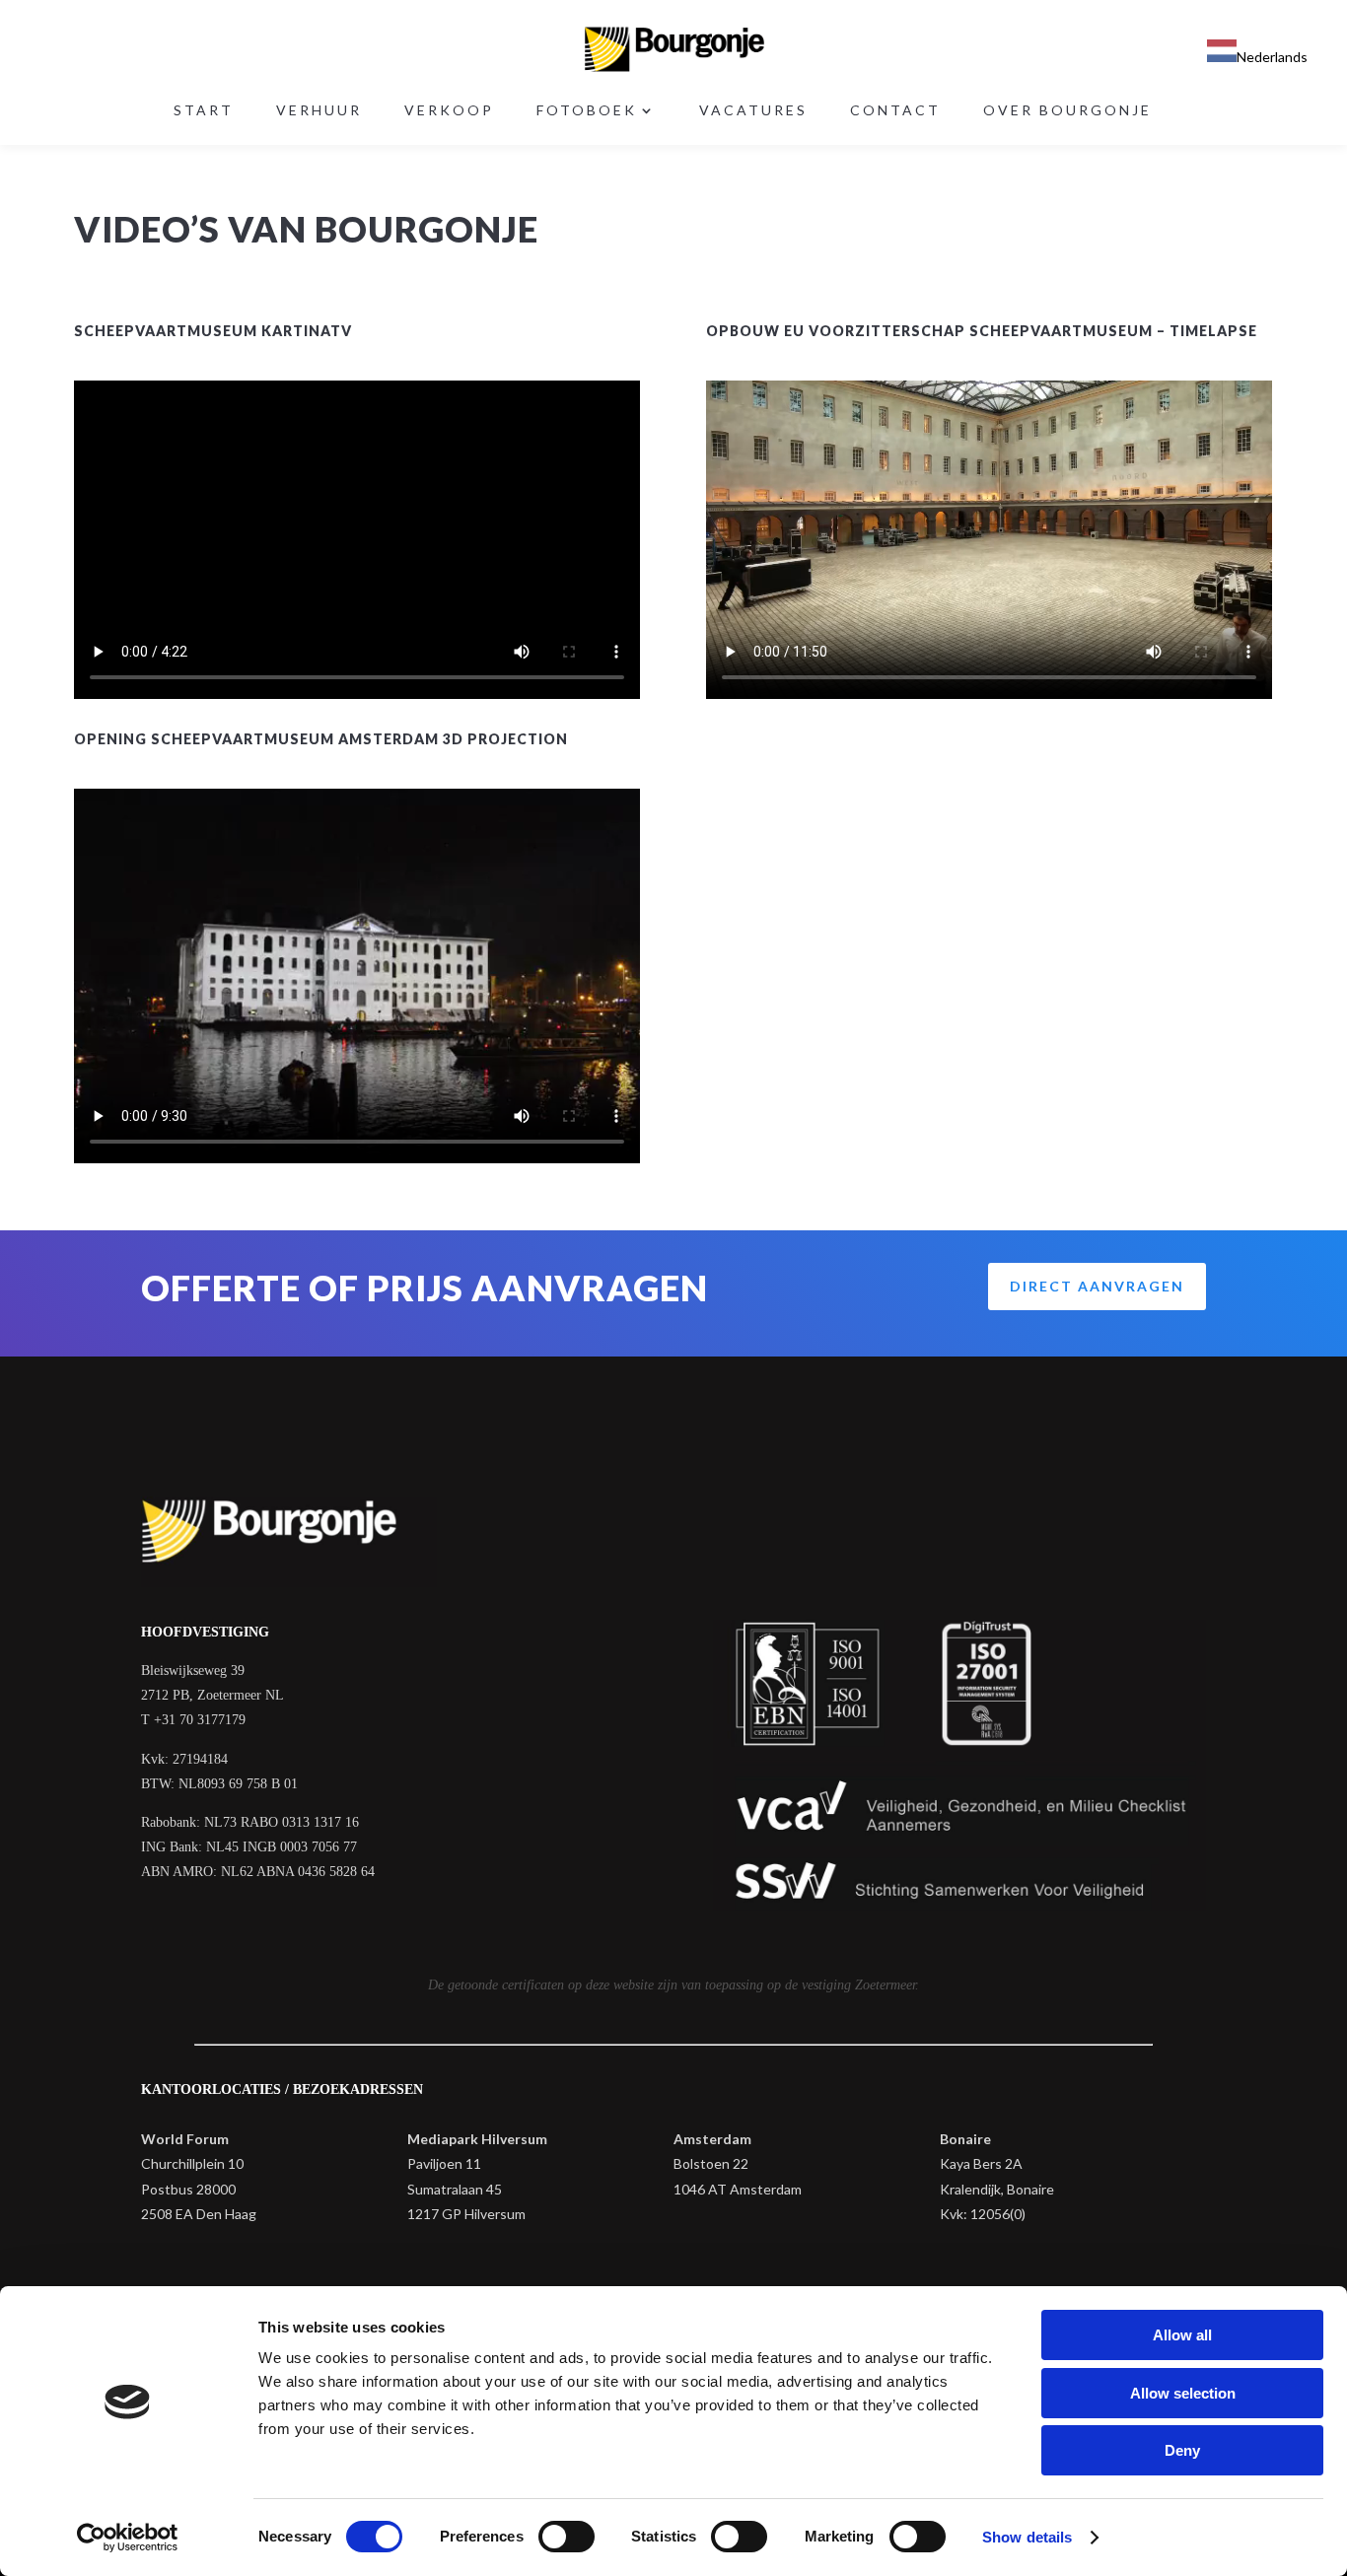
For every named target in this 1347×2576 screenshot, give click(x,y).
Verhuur (319, 111)
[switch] (567, 2537)
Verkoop (449, 111)
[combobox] (1257, 54)
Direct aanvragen (1097, 1286)
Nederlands (1272, 57)
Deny (1182, 2450)
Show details (1027, 2537)
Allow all (1182, 2335)
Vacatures (753, 111)
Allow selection (1183, 2393)
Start (204, 111)
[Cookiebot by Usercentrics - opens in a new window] (128, 2538)
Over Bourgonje (1067, 111)
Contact (895, 111)
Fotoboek (587, 111)
